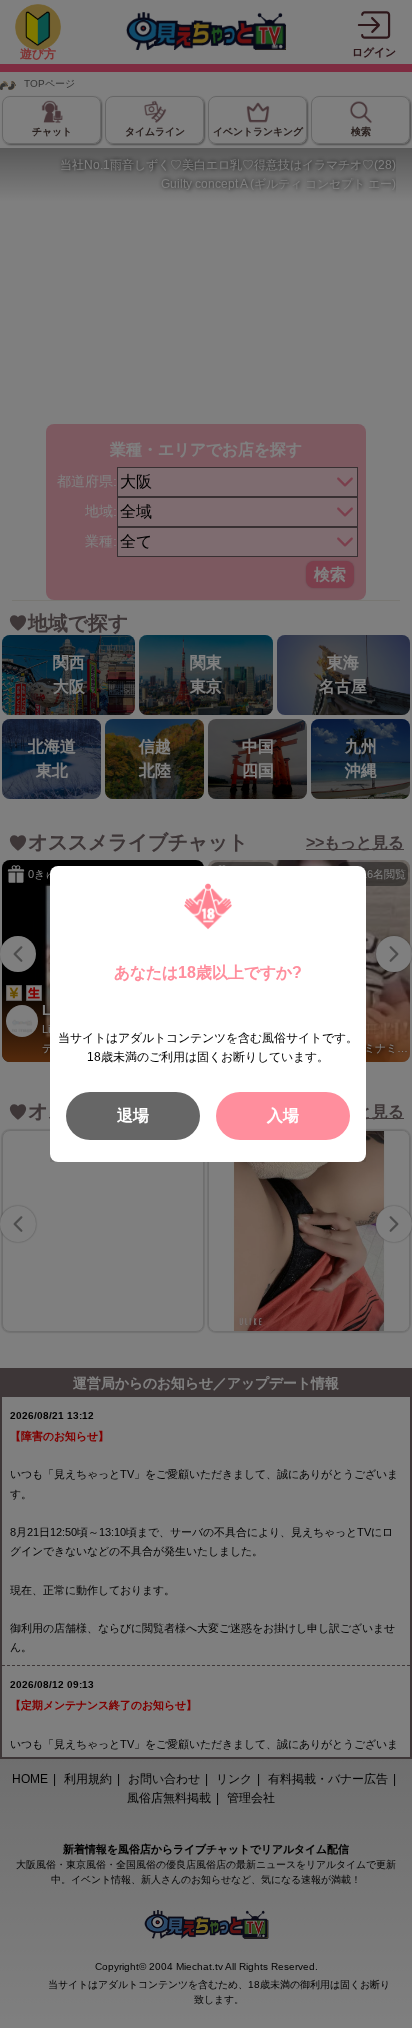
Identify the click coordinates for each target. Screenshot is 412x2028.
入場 (283, 1115)
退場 (133, 1115)
